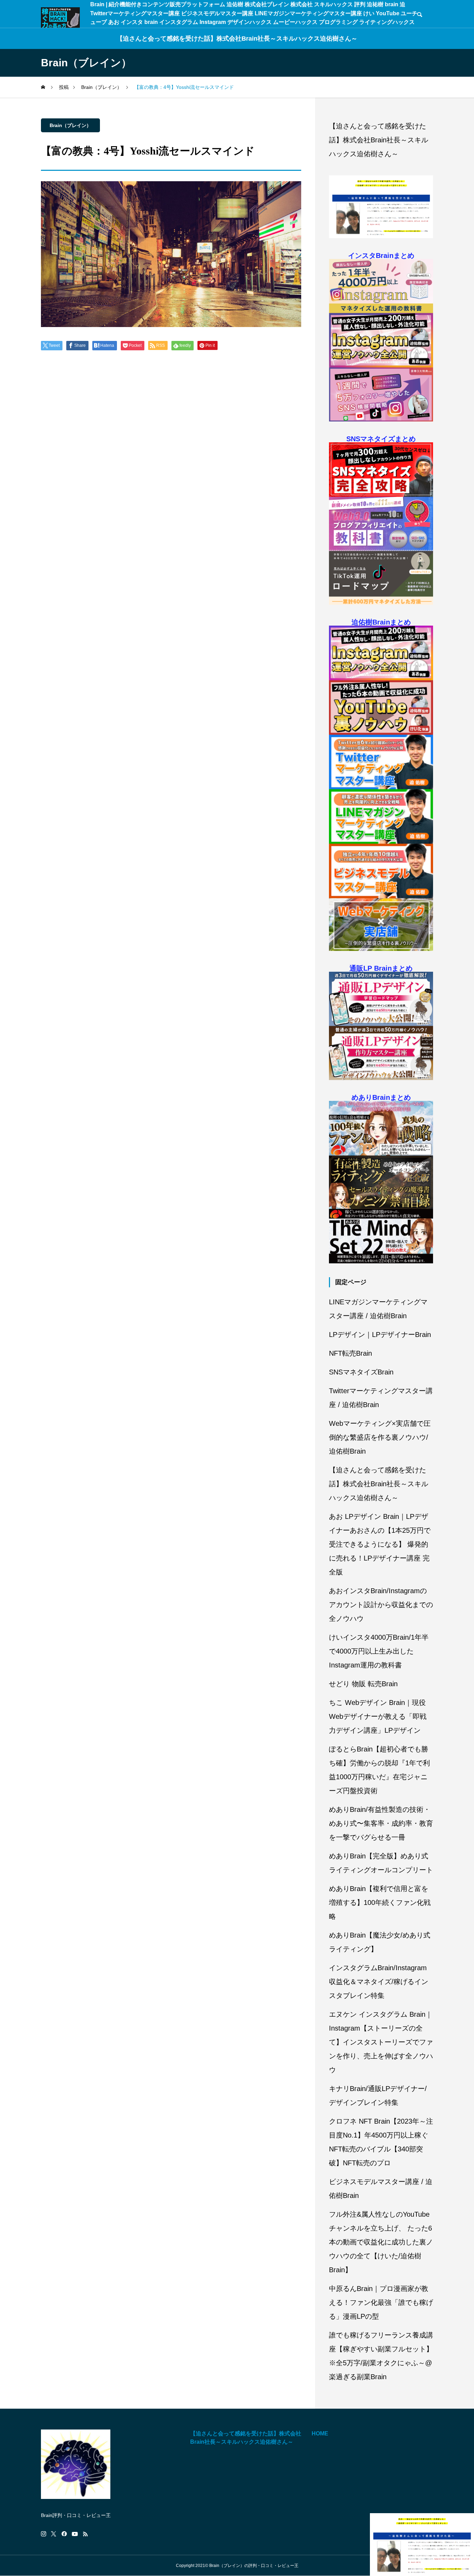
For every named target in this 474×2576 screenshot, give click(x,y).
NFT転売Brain (350, 1353)
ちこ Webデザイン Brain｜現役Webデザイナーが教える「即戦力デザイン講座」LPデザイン (378, 1716)
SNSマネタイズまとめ (381, 439)
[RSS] (85, 2534)
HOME (320, 2433)
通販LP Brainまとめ (381, 968)
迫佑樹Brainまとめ (381, 622)
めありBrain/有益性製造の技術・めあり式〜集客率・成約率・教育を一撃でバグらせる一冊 (381, 1823)
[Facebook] (64, 2534)
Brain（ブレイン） (70, 125)
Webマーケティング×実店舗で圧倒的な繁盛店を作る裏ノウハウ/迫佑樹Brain (380, 1437)
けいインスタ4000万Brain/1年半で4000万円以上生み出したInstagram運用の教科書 (379, 1651)
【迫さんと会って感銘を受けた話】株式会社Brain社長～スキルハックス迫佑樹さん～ (237, 39)
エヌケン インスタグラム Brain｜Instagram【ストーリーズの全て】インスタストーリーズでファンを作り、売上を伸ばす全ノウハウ (381, 2042)
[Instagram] (44, 2534)
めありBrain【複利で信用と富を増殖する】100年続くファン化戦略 (380, 1902)
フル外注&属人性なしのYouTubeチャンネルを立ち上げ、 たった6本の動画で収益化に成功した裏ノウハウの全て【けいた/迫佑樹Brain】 (381, 2242)
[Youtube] (75, 2534)
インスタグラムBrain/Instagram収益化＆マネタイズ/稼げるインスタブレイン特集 (379, 1982)
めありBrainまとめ (381, 1097)
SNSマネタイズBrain (361, 1372)
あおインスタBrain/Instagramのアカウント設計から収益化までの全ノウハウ (381, 1605)
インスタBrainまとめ (381, 256)
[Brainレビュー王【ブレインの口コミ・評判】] (60, 18)
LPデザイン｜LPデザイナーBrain (380, 1335)
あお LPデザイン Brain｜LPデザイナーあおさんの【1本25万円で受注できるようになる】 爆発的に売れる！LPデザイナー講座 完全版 (380, 1544)
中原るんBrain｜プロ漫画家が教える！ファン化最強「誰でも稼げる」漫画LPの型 (381, 2302)
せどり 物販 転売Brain (363, 1684)
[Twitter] (54, 2534)
